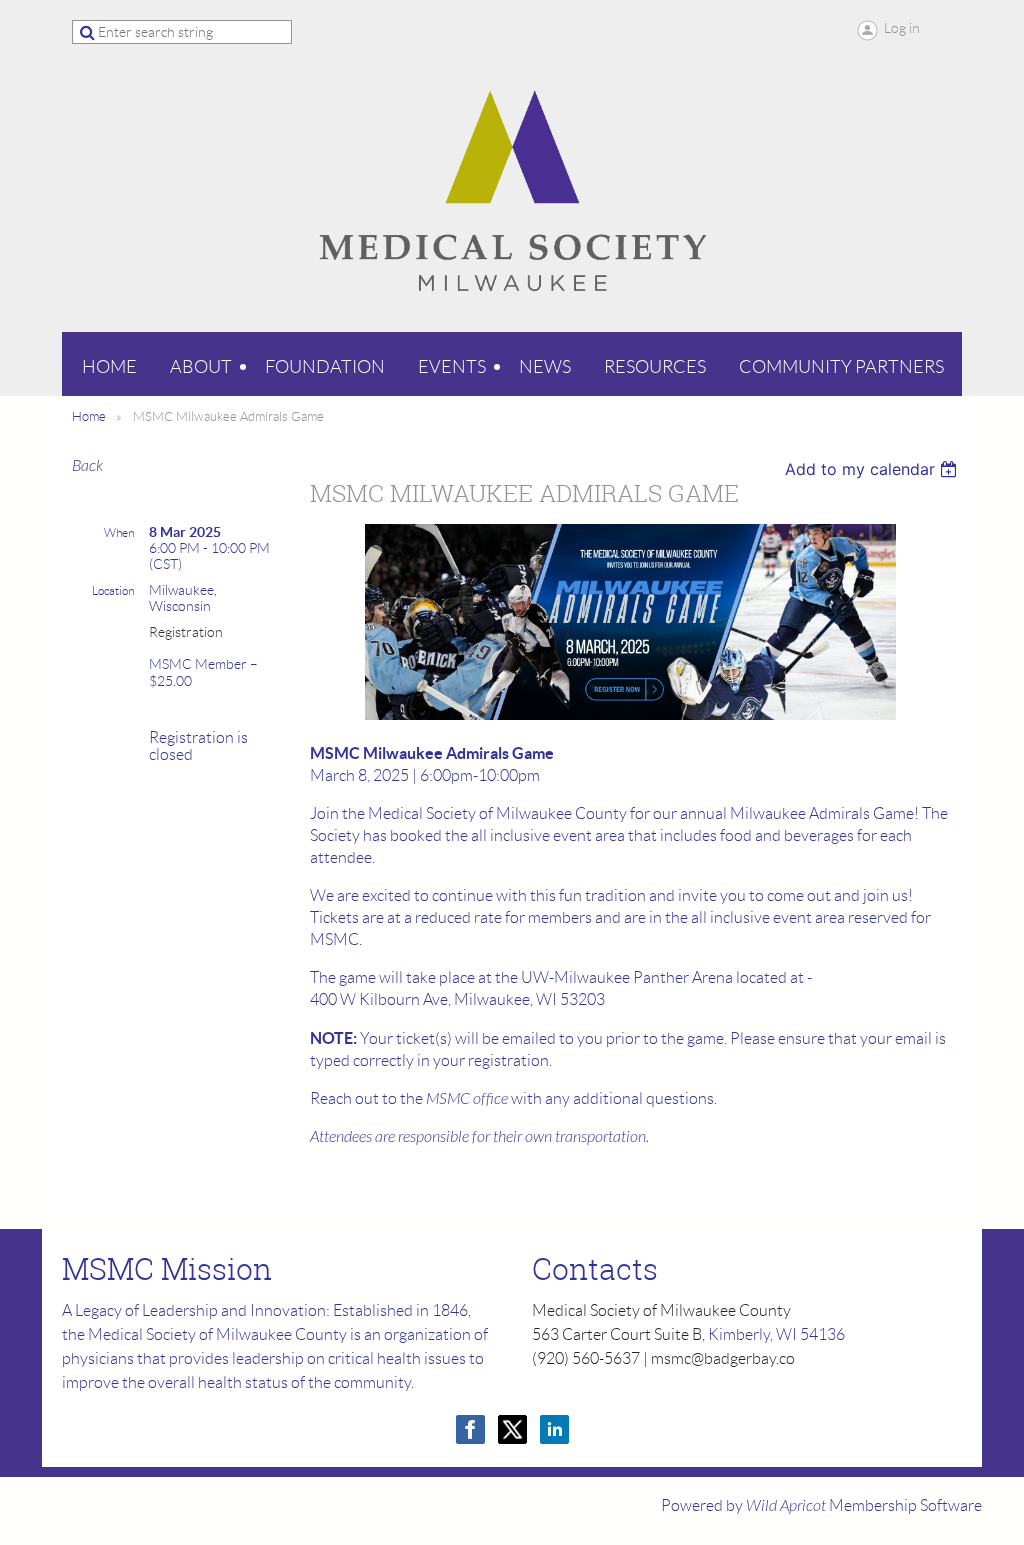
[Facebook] (470, 1429)
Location (113, 590)
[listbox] (873, 469)
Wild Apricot (786, 1506)
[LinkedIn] (554, 1429)
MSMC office (467, 1099)
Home (89, 416)
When (119, 532)
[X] (512, 1429)
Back (87, 466)
